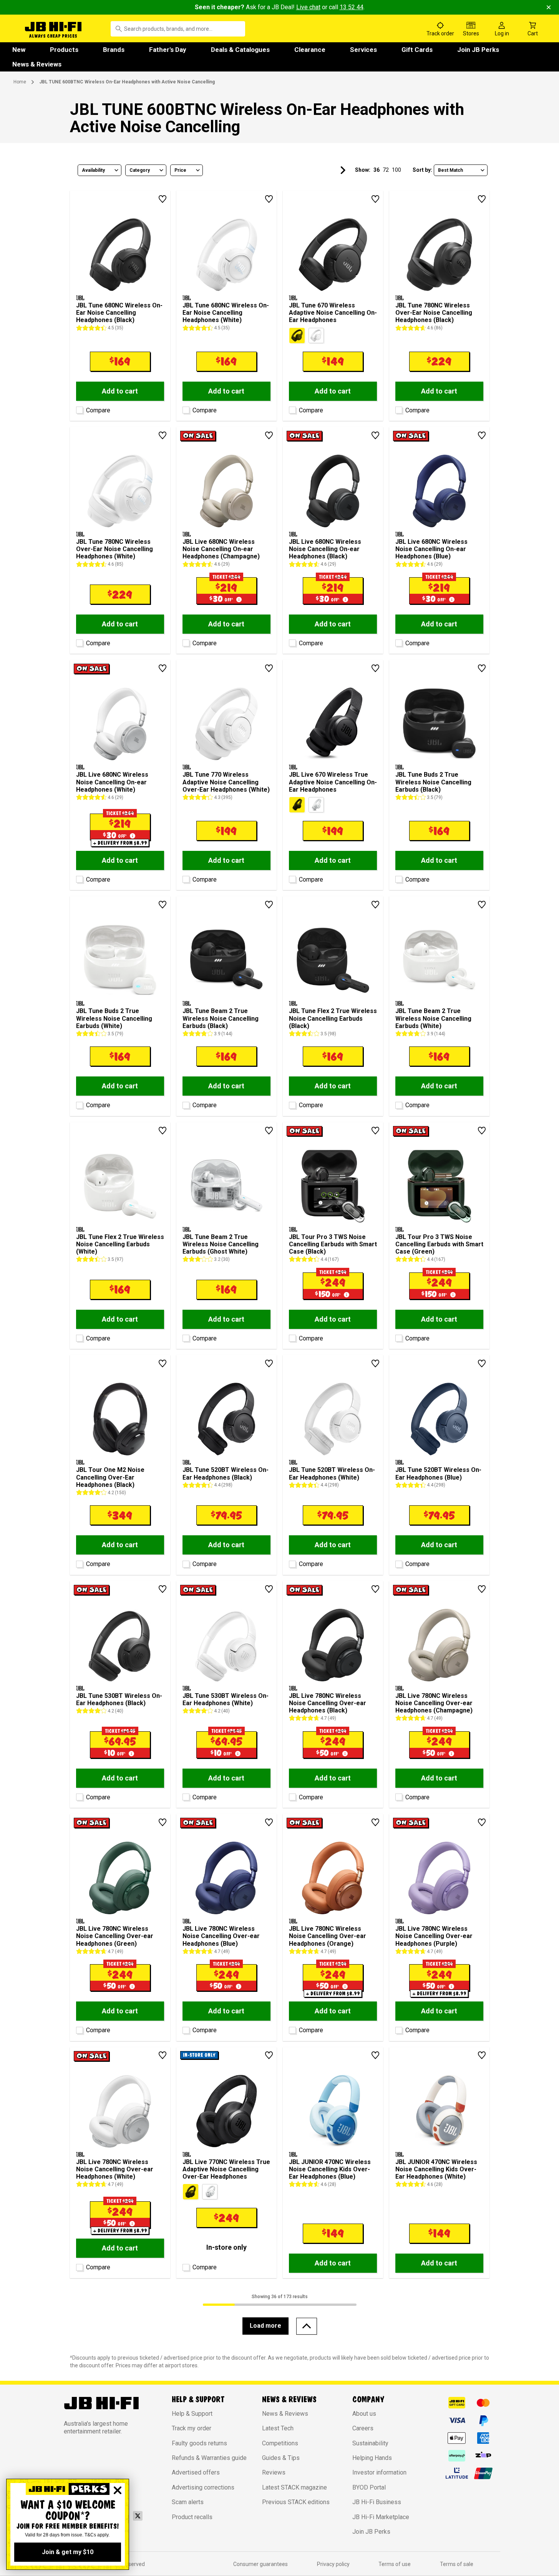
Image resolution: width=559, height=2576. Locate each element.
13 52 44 (352, 7)
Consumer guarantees (260, 2564)
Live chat (308, 7)
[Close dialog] (118, 2490)
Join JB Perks (478, 50)
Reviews (274, 2472)
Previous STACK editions (296, 2502)
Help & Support (192, 2414)
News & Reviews (37, 64)
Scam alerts (188, 2502)
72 (386, 170)
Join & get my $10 (68, 2552)
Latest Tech (278, 2428)
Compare (98, 410)
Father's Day (168, 50)
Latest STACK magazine (294, 2487)
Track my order (192, 2428)
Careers (363, 2428)
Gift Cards (417, 50)
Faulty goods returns (199, 2443)
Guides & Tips (281, 2458)
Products (64, 50)
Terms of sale (457, 2564)
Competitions (280, 2443)
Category (140, 170)
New (19, 50)
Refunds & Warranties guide (209, 2458)
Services (363, 50)
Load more (265, 2326)
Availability (93, 170)
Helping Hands (372, 2458)
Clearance (310, 50)
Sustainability (370, 2443)
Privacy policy (333, 2564)
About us (364, 2414)
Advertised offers (196, 2472)
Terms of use (395, 2564)
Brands (114, 50)
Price (180, 170)
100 (396, 170)
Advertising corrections (203, 2487)
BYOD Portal (369, 2487)
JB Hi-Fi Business (377, 2502)
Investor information (379, 2472)
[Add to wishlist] (163, 199)
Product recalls (192, 2517)
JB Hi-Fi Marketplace (381, 2517)
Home (20, 82)
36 (377, 170)
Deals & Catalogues (240, 50)
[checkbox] (79, 409)
